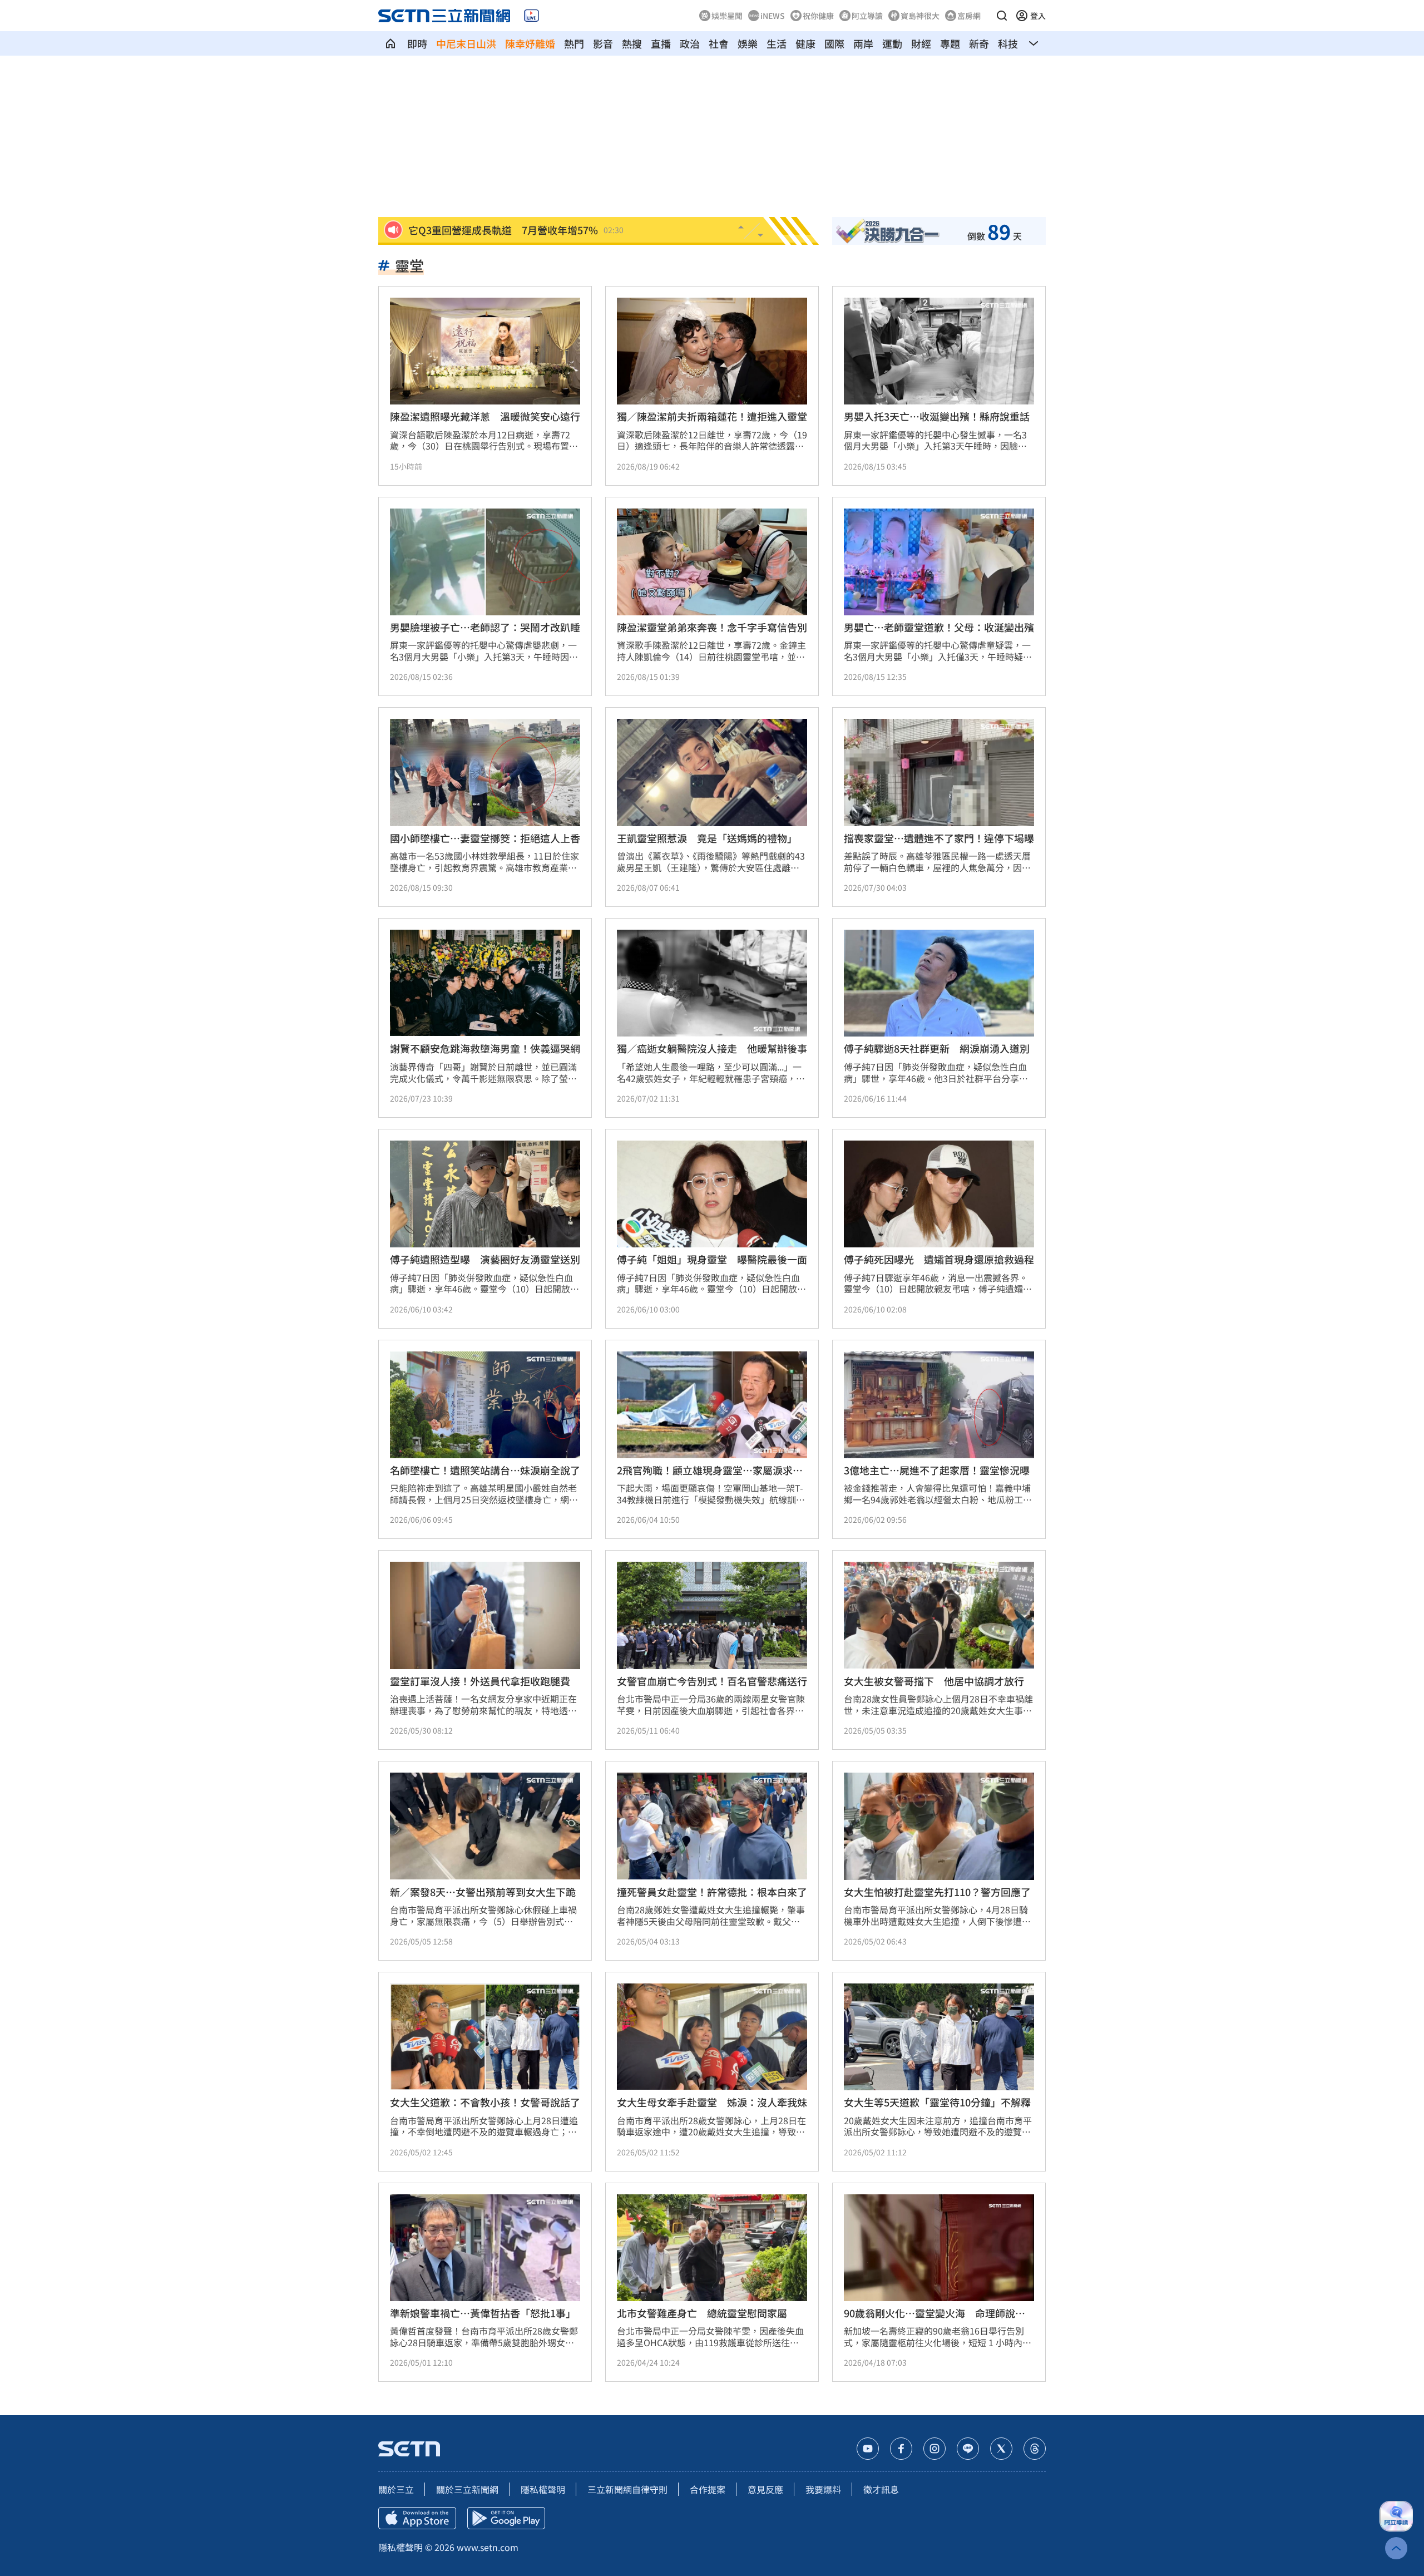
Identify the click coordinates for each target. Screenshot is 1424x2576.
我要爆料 (823, 2489)
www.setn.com (488, 2547)
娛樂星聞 (727, 16)
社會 (719, 43)
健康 (805, 43)
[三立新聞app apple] (417, 2518)
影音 (603, 43)
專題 (950, 43)
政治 (690, 43)
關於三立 (396, 2489)
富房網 (969, 16)
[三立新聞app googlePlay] (506, 2518)
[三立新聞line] (968, 2449)
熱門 (574, 43)
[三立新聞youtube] (868, 2449)
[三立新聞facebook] (901, 2449)
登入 (1038, 16)
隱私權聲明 (543, 2489)
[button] (1002, 16)
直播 (661, 43)
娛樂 (748, 43)
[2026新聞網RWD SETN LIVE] (531, 16)
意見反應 (765, 2489)
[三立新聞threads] (1035, 2449)
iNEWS (773, 16)
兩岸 (863, 43)
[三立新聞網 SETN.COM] (390, 43)
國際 (834, 43)
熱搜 (632, 43)
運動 (892, 43)
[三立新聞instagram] (934, 2449)
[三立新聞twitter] (1001, 2449)
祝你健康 (818, 16)
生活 (777, 43)
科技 (1008, 43)
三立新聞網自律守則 (627, 2489)
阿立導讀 (867, 16)
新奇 (979, 43)
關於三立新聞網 (467, 2489)
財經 (921, 43)
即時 (417, 43)
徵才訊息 (881, 2489)
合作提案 (708, 2489)
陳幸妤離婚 (530, 43)
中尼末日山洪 (466, 43)
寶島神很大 (920, 16)
